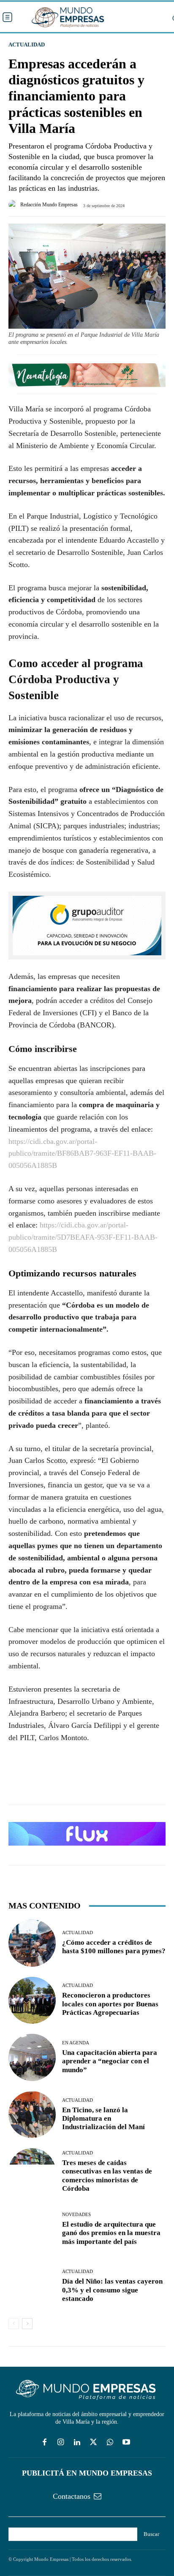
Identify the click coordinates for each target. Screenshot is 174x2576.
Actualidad (27, 45)
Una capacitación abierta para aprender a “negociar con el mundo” (110, 2061)
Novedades (76, 2215)
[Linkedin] (77, 2443)
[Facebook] (17, 1781)
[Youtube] (126, 2443)
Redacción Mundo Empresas (49, 205)
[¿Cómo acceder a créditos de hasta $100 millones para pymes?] (32, 1943)
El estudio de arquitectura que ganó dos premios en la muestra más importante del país (111, 2233)
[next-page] (27, 2324)
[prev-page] (14, 2324)
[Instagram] (61, 2443)
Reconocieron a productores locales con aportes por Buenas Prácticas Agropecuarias (110, 2004)
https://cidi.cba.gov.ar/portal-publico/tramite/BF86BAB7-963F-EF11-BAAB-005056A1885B (82, 1154)
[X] (36, 1781)
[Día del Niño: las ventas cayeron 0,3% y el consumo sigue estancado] (32, 2287)
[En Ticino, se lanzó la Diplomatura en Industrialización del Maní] (32, 2115)
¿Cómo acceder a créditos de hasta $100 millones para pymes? (114, 1947)
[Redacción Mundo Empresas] (14, 205)
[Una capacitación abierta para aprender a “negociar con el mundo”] (32, 2057)
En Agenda (76, 2043)
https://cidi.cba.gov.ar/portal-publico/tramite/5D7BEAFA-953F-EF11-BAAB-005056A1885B (83, 1237)
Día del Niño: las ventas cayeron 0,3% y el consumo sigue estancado (112, 2290)
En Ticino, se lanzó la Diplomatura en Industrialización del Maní (103, 2119)
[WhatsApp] (56, 1781)
